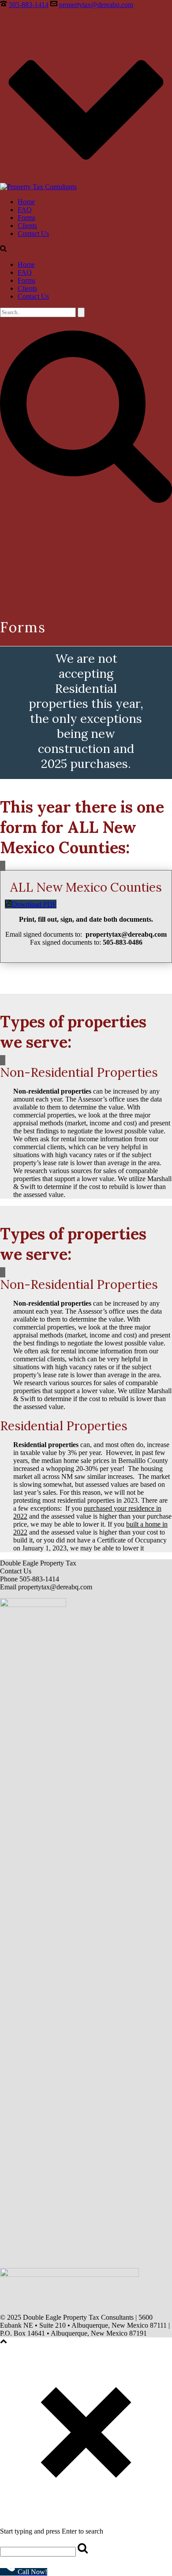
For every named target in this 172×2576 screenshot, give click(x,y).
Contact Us (33, 234)
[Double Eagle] (38, 187)
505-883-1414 (29, 5)
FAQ (25, 210)
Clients (27, 226)
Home (26, 202)
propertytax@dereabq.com (96, 5)
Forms (26, 218)
